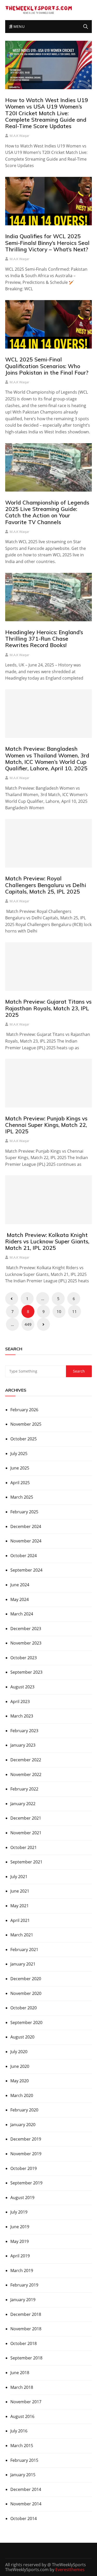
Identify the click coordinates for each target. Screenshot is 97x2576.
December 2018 (26, 2314)
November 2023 (26, 1643)
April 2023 (20, 1702)
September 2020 (26, 2022)
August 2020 (22, 2037)
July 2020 (19, 2052)
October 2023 (24, 1658)
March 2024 (22, 1614)
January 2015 (23, 2475)
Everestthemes (70, 2570)
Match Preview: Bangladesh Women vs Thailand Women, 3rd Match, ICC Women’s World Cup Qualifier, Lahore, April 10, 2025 (47, 758)
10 (59, 1311)
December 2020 (26, 1979)
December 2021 (26, 1818)
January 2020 (23, 2125)
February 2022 (24, 1789)
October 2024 (24, 1556)
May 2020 (20, 2081)
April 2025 (20, 1483)
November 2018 (26, 2329)
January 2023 (23, 1745)
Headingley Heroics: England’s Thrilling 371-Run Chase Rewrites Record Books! (44, 639)
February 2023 (24, 1731)
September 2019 (26, 2183)
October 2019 (24, 2168)
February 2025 (24, 1512)
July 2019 (19, 2212)
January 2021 (23, 1964)
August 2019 (22, 2198)
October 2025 (24, 1439)
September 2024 (26, 1570)
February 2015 (24, 2460)
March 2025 (22, 1497)
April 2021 (20, 1920)
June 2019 (20, 2227)
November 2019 (26, 2154)
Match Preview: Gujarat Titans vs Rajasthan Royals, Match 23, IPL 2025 (48, 1008)
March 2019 (22, 2270)
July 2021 (19, 1877)
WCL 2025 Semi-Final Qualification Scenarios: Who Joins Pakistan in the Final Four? (47, 366)
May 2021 (20, 1906)
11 (74, 1311)
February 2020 (24, 2110)
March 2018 (22, 2387)
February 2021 (24, 1950)
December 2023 (26, 1629)
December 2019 (26, 2139)
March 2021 (22, 1935)
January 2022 (23, 1804)
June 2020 (20, 2066)
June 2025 (20, 1468)
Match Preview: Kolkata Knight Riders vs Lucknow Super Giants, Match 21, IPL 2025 (47, 1241)
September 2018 (26, 2358)
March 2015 (22, 2446)
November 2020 (26, 1993)
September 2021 (26, 1862)
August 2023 (22, 1687)
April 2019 (20, 2256)
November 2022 (26, 1774)
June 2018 (20, 2373)
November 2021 (26, 1833)
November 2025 (26, 1424)
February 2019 (24, 2285)
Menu (18, 26)
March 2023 (22, 1716)
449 (28, 1324)
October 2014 (24, 2519)
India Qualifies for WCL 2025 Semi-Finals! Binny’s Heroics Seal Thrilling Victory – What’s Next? (47, 243)
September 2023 (26, 1672)
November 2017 (26, 2402)
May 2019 (20, 2241)
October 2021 (24, 1847)
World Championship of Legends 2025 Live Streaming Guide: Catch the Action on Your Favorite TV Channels (47, 512)
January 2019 (23, 2300)
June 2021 (20, 1891)
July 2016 (19, 2431)
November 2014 (26, 2504)
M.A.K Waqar (19, 136)
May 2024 (20, 1599)
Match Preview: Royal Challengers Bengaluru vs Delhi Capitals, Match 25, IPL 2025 (46, 885)
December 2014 (26, 2489)
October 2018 (24, 2343)
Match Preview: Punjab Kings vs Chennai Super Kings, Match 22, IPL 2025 (46, 1125)
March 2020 (22, 2095)
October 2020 (24, 2008)
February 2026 (24, 1410)
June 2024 (20, 1585)
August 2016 (22, 2416)
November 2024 (26, 1541)
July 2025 (19, 1454)
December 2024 (26, 1526)
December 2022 (26, 1760)
